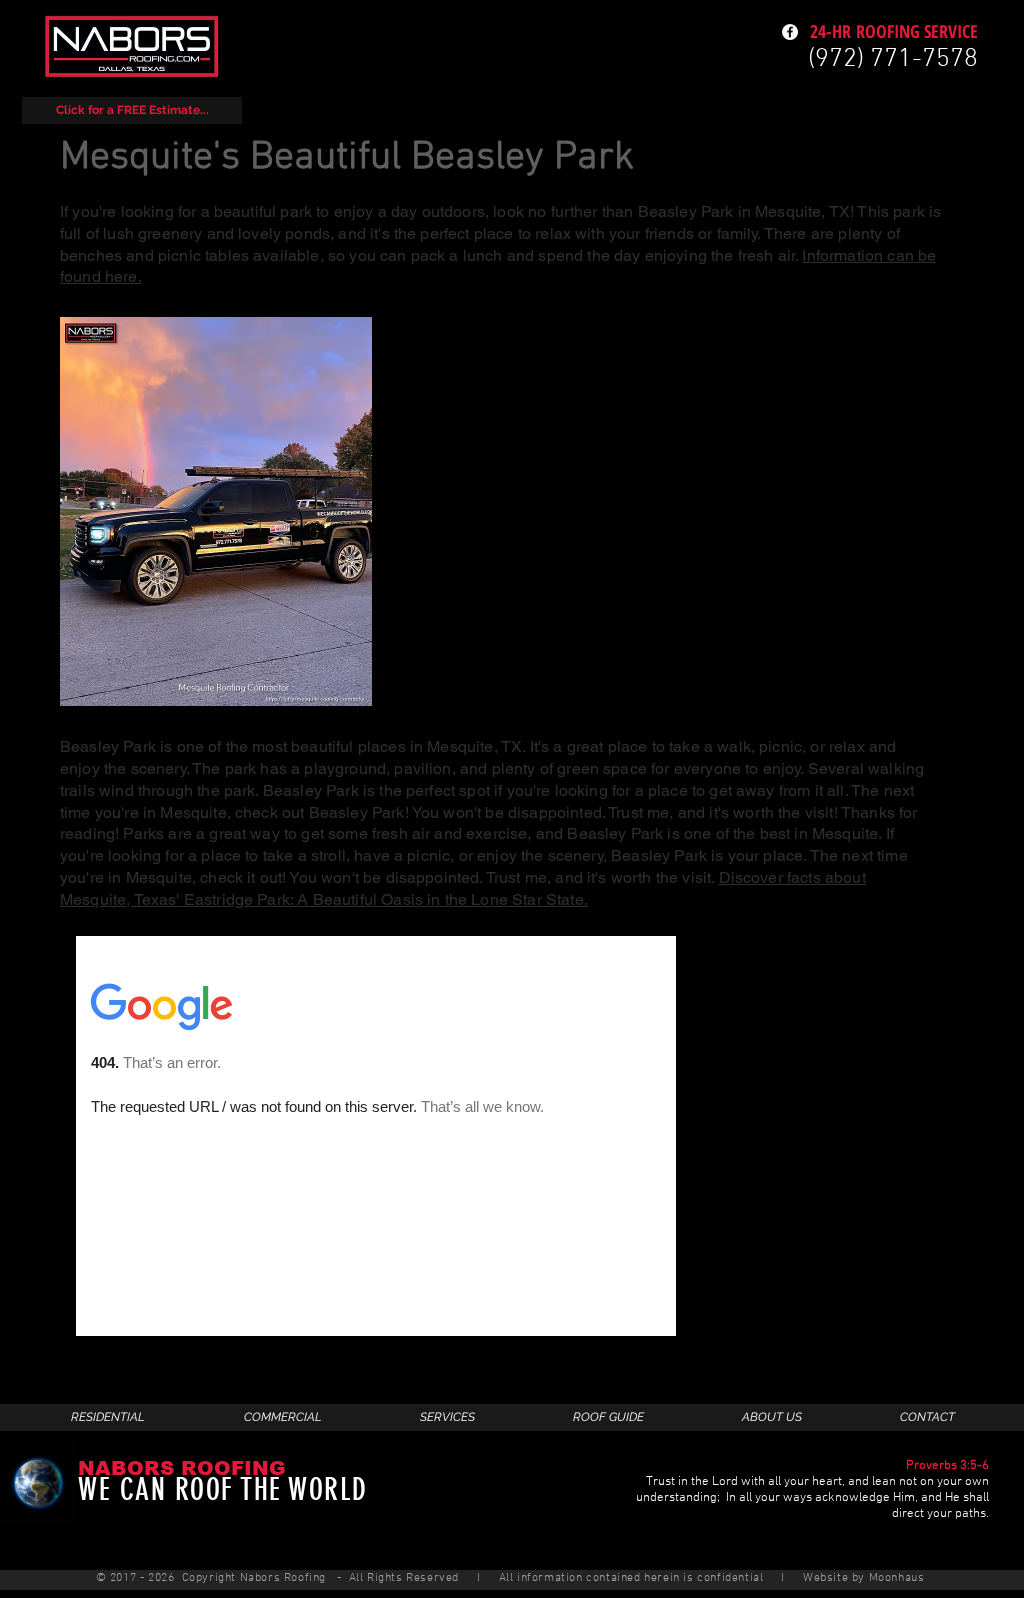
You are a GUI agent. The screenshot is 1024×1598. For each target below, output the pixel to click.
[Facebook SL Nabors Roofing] (790, 32)
